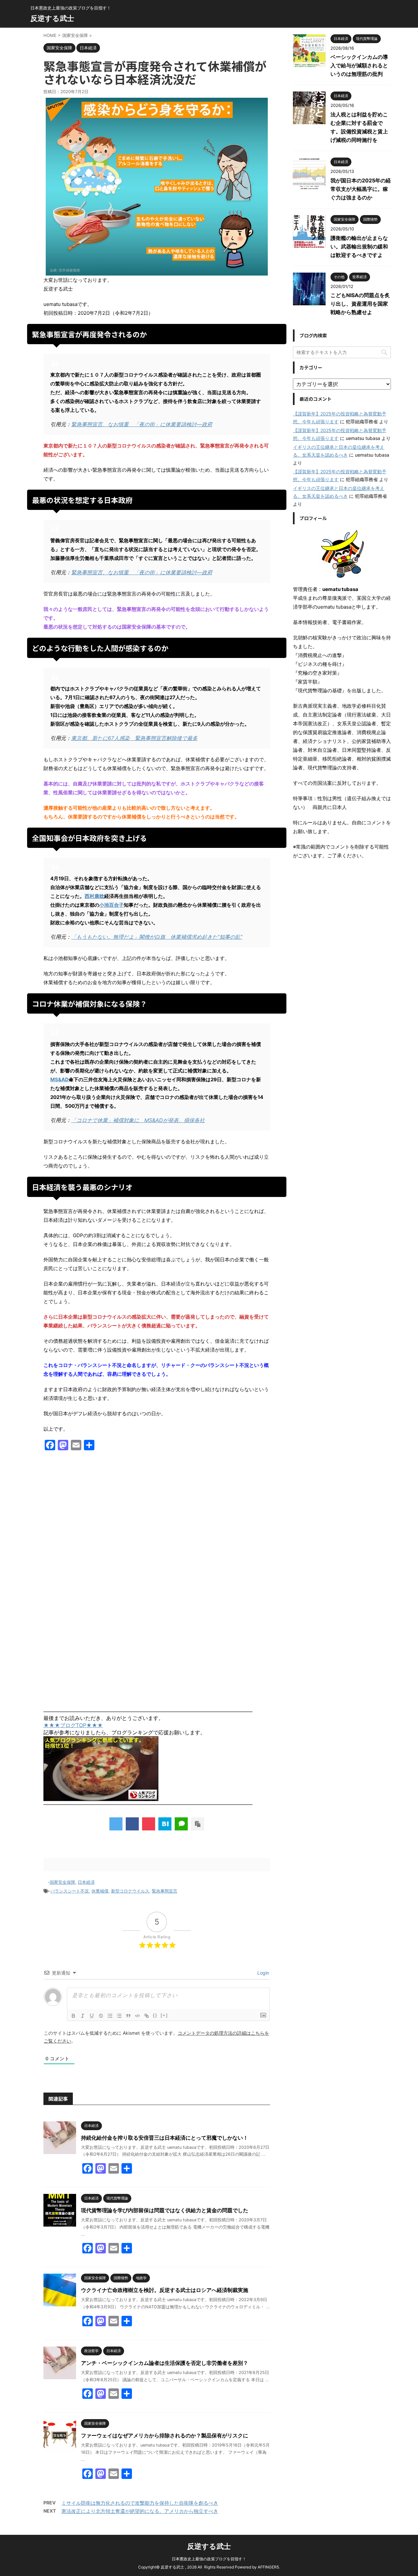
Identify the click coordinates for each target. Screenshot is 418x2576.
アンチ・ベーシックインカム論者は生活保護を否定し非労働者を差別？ (165, 2363)
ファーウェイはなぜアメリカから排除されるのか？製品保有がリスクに (165, 2435)
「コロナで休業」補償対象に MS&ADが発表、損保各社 (138, 1120)
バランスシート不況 (70, 1891)
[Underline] (92, 2016)
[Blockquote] (128, 2016)
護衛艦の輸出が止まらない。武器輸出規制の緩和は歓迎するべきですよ (359, 246)
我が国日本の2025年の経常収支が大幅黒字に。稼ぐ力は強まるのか (361, 189)
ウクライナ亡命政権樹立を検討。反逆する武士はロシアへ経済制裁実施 (165, 2290)
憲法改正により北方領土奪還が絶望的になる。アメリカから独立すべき (140, 2511)
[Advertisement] (157, 1525)
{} (155, 2015)
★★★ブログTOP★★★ (73, 1725)
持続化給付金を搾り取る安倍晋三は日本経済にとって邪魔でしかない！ (165, 2138)
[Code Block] (137, 2016)
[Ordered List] (110, 2016)
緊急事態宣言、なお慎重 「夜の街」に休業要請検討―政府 (142, 424)
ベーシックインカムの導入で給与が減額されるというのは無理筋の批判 (359, 65)
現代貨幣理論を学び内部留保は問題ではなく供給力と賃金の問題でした (165, 2210)
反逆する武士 (52, 18)
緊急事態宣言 (165, 1891)
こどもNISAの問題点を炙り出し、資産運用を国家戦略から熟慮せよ (360, 304)
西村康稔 (94, 896)
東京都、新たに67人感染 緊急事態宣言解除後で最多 (134, 738)
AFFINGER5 (268, 2567)
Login (263, 1973)
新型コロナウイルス (130, 1891)
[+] (164, 2015)
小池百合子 (112, 905)
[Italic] (83, 2016)
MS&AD (59, 1079)
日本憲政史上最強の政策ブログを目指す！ (209, 2559)
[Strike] (101, 2016)
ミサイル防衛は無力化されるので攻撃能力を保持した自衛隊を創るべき (140, 2503)
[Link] (147, 2016)
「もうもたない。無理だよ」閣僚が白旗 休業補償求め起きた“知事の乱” (157, 937)
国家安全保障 (62, 1882)
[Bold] (73, 2016)
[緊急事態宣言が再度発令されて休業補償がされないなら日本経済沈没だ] (165, 1824)
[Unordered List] (119, 2016)
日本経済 (86, 1882)
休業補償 (100, 1891)
